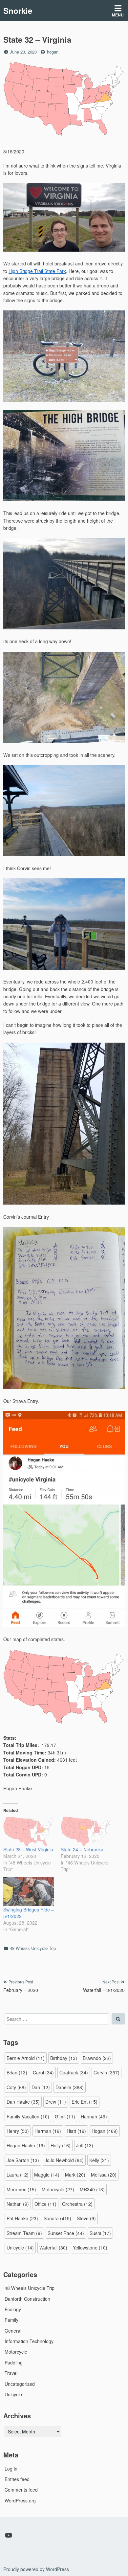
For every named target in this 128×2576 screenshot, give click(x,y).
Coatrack (74, 2072)
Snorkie (18, 11)
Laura (18, 2175)
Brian (17, 2072)
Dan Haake (23, 2102)
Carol (43, 2072)
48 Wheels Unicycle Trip (33, 1948)
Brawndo (97, 2058)
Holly (61, 2145)
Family (11, 2320)
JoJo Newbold (64, 2160)
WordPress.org (20, 2500)
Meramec (21, 2189)
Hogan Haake (26, 2145)
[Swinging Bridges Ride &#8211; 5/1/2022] (29, 1892)
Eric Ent (85, 2102)
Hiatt (76, 2131)
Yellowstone (90, 2248)
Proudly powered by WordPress (36, 2569)
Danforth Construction (27, 2299)
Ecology (13, 2309)
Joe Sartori (23, 2160)
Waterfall (53, 2248)
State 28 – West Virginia (28, 1849)
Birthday (64, 2058)
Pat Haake (22, 2218)
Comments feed (21, 2490)
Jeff (85, 2145)
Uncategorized (20, 2384)
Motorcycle (58, 2189)
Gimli (65, 2116)
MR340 (92, 2189)
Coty (16, 2087)
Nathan (18, 2204)
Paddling (14, 2362)
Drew (56, 2102)
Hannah (94, 2116)
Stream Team (24, 2233)
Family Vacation (28, 2116)
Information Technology (29, 2341)
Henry (18, 2131)
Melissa (104, 2175)
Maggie (47, 2175)
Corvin (107, 2072)
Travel (11, 2373)
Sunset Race (66, 2233)
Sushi (100, 2233)
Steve (86, 2218)
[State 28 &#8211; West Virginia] (29, 1832)
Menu (118, 15)
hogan (53, 52)
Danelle (70, 2087)
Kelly (99, 2160)
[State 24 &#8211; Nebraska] (86, 1832)
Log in (11, 2469)
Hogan (105, 2131)
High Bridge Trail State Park (37, 271)
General (13, 2331)
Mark (75, 2175)
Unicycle (20, 2248)
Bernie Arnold (26, 2058)
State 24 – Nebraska (82, 1849)
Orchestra (77, 2204)
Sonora (57, 2218)
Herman (48, 2131)
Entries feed (17, 2479)
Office (45, 2204)
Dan (41, 2087)
